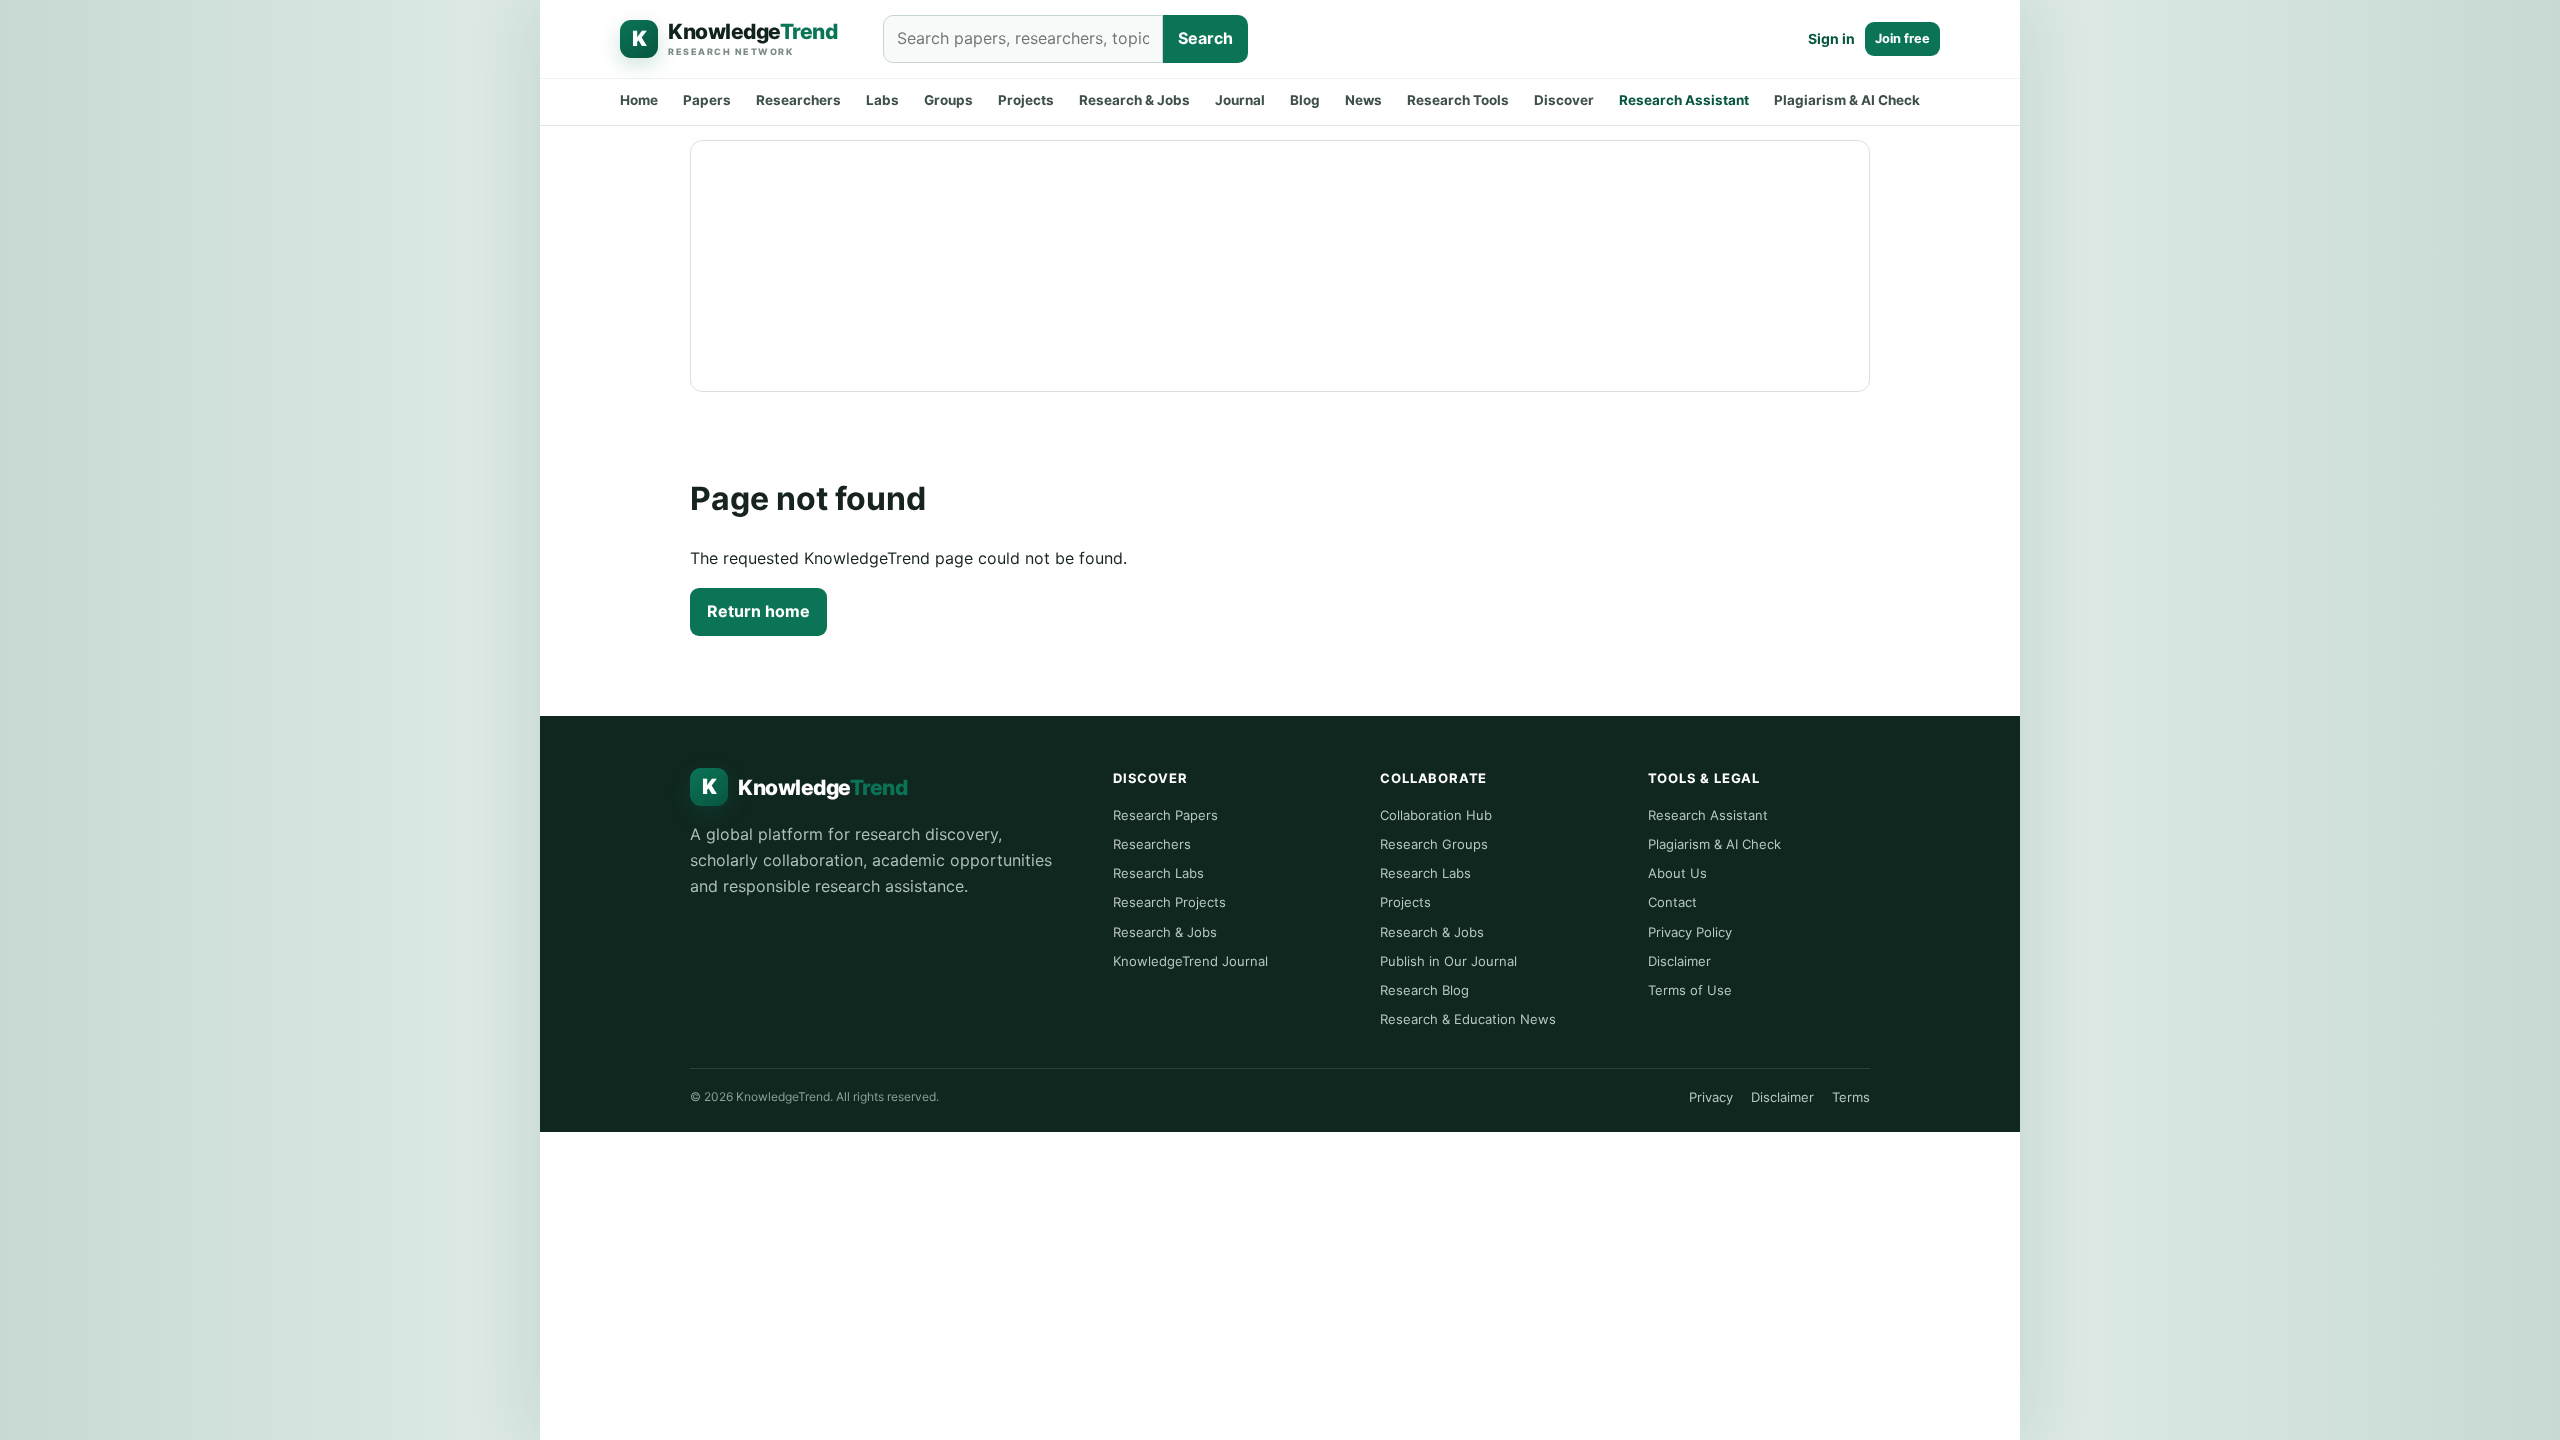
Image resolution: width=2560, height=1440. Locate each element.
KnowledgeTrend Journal (1190, 961)
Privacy (1711, 1097)
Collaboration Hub (1436, 815)
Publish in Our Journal (1448, 961)
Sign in (1831, 38)
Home (639, 100)
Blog (1305, 100)
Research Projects (1169, 902)
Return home (758, 611)
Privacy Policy (1690, 932)
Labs (882, 100)
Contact (1672, 902)
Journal (1240, 100)
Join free (1902, 38)
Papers (707, 100)
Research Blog (1424, 990)
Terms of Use (1690, 990)
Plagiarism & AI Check (1847, 100)
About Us (1677, 873)
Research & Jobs (1134, 100)
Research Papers (1165, 815)
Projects (1026, 100)
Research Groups (1434, 844)
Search (1205, 38)
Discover (1564, 100)
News (1363, 100)
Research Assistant (1684, 100)
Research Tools (1458, 100)
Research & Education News (1468, 1019)
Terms (1851, 1097)
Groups (948, 100)
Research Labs (1158, 873)
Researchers (798, 100)
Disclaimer (1679, 961)
